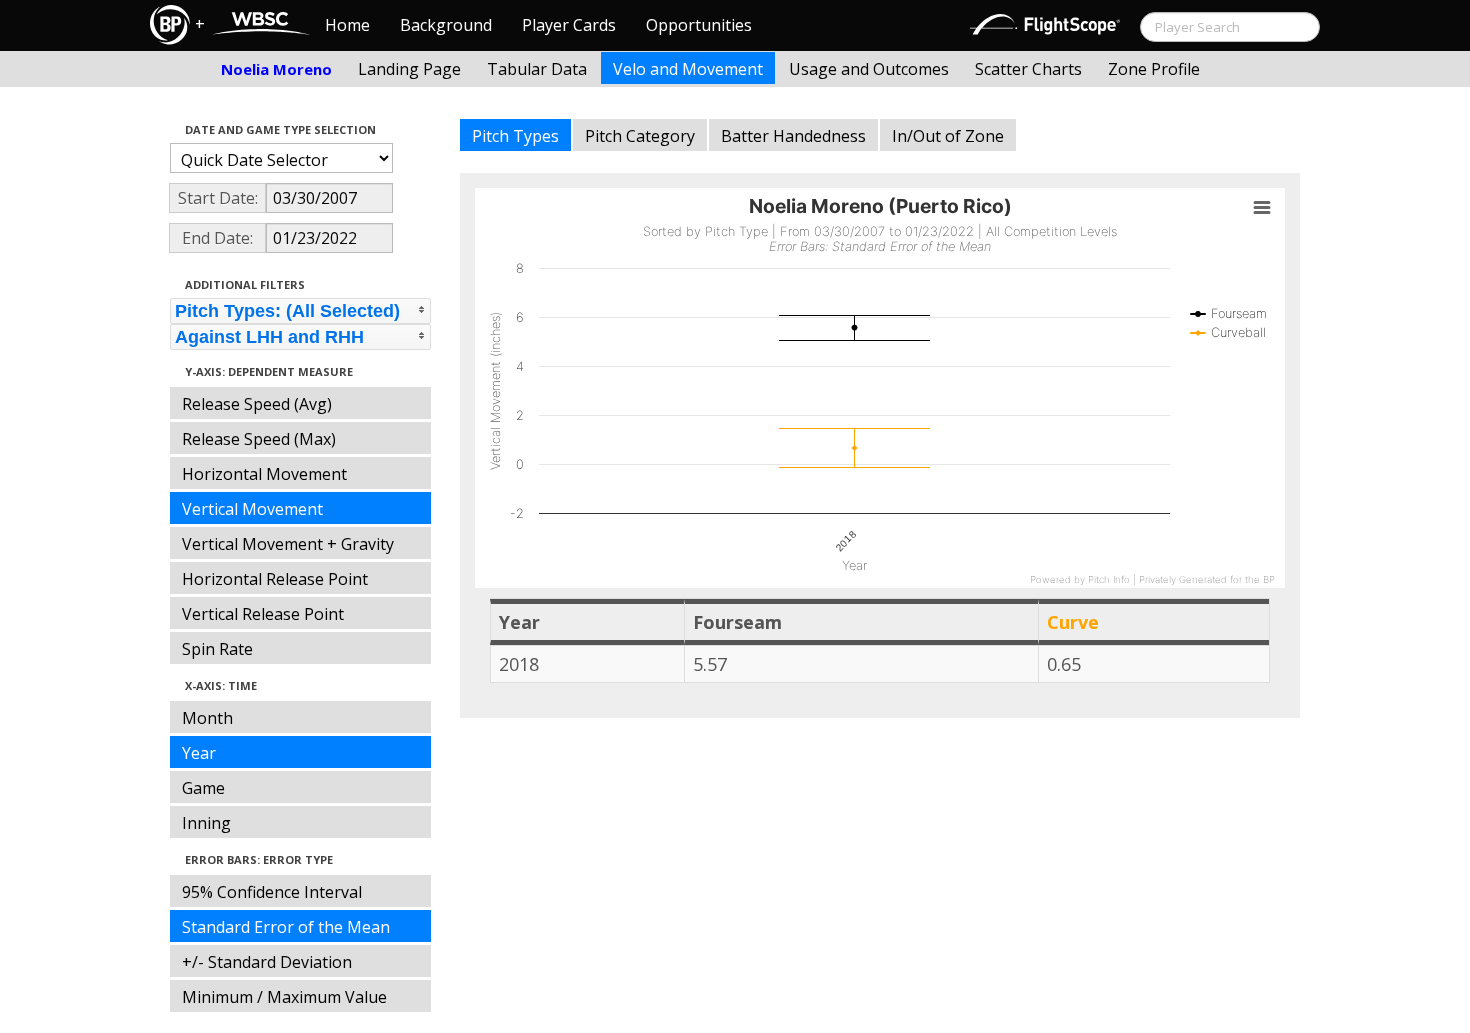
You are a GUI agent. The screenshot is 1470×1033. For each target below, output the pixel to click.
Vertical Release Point (263, 614)
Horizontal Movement (264, 474)
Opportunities (699, 25)
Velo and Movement (688, 69)
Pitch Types (515, 136)
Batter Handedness (793, 136)
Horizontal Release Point (275, 579)
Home (347, 25)
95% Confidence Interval (272, 892)
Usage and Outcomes (869, 69)
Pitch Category (640, 136)
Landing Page (409, 69)
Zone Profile (1154, 69)
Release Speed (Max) (259, 439)
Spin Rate (217, 649)
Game (203, 788)
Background (446, 25)
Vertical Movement (252, 509)
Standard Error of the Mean (286, 927)
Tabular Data (537, 69)
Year (199, 753)
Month (207, 718)
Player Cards (569, 25)
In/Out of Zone (948, 136)
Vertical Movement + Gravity (288, 544)
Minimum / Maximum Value (284, 997)
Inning (206, 823)
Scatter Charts (1028, 69)
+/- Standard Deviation (267, 962)
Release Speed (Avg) (257, 404)
